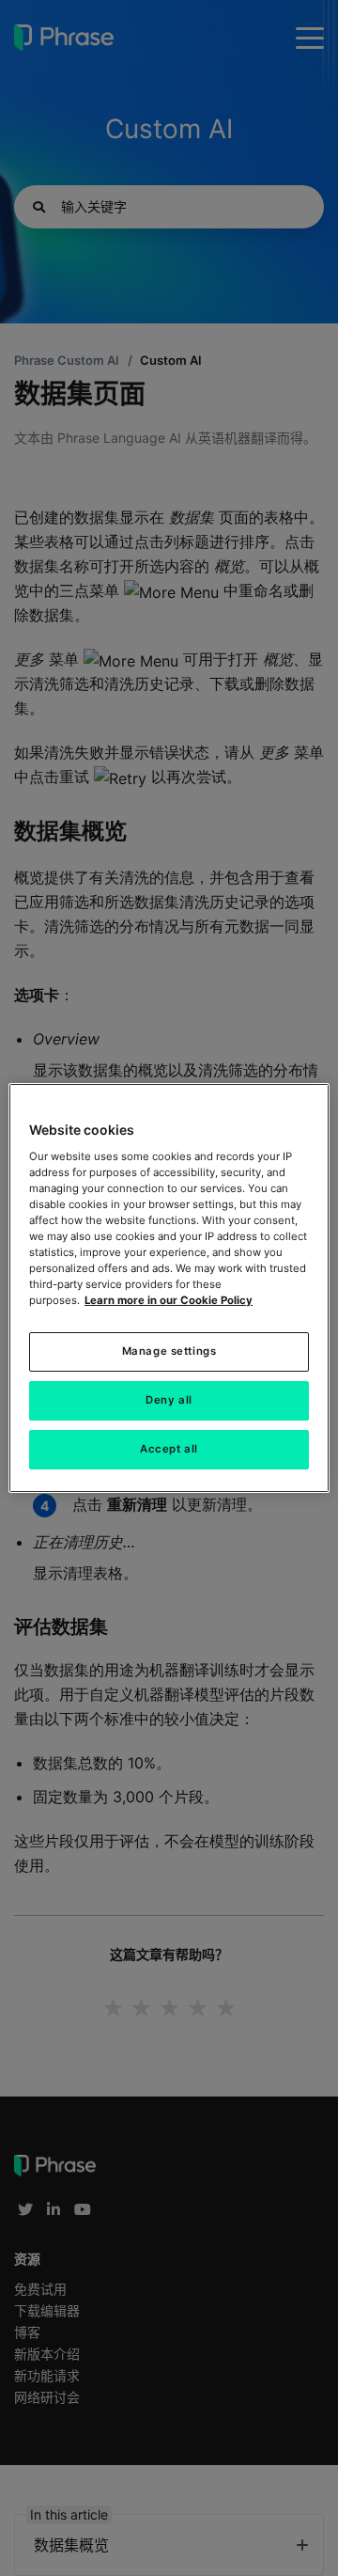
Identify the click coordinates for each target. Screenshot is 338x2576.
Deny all (169, 1400)
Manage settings (169, 1351)
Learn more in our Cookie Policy (169, 1300)
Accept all (169, 1449)
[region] (169, 1288)
